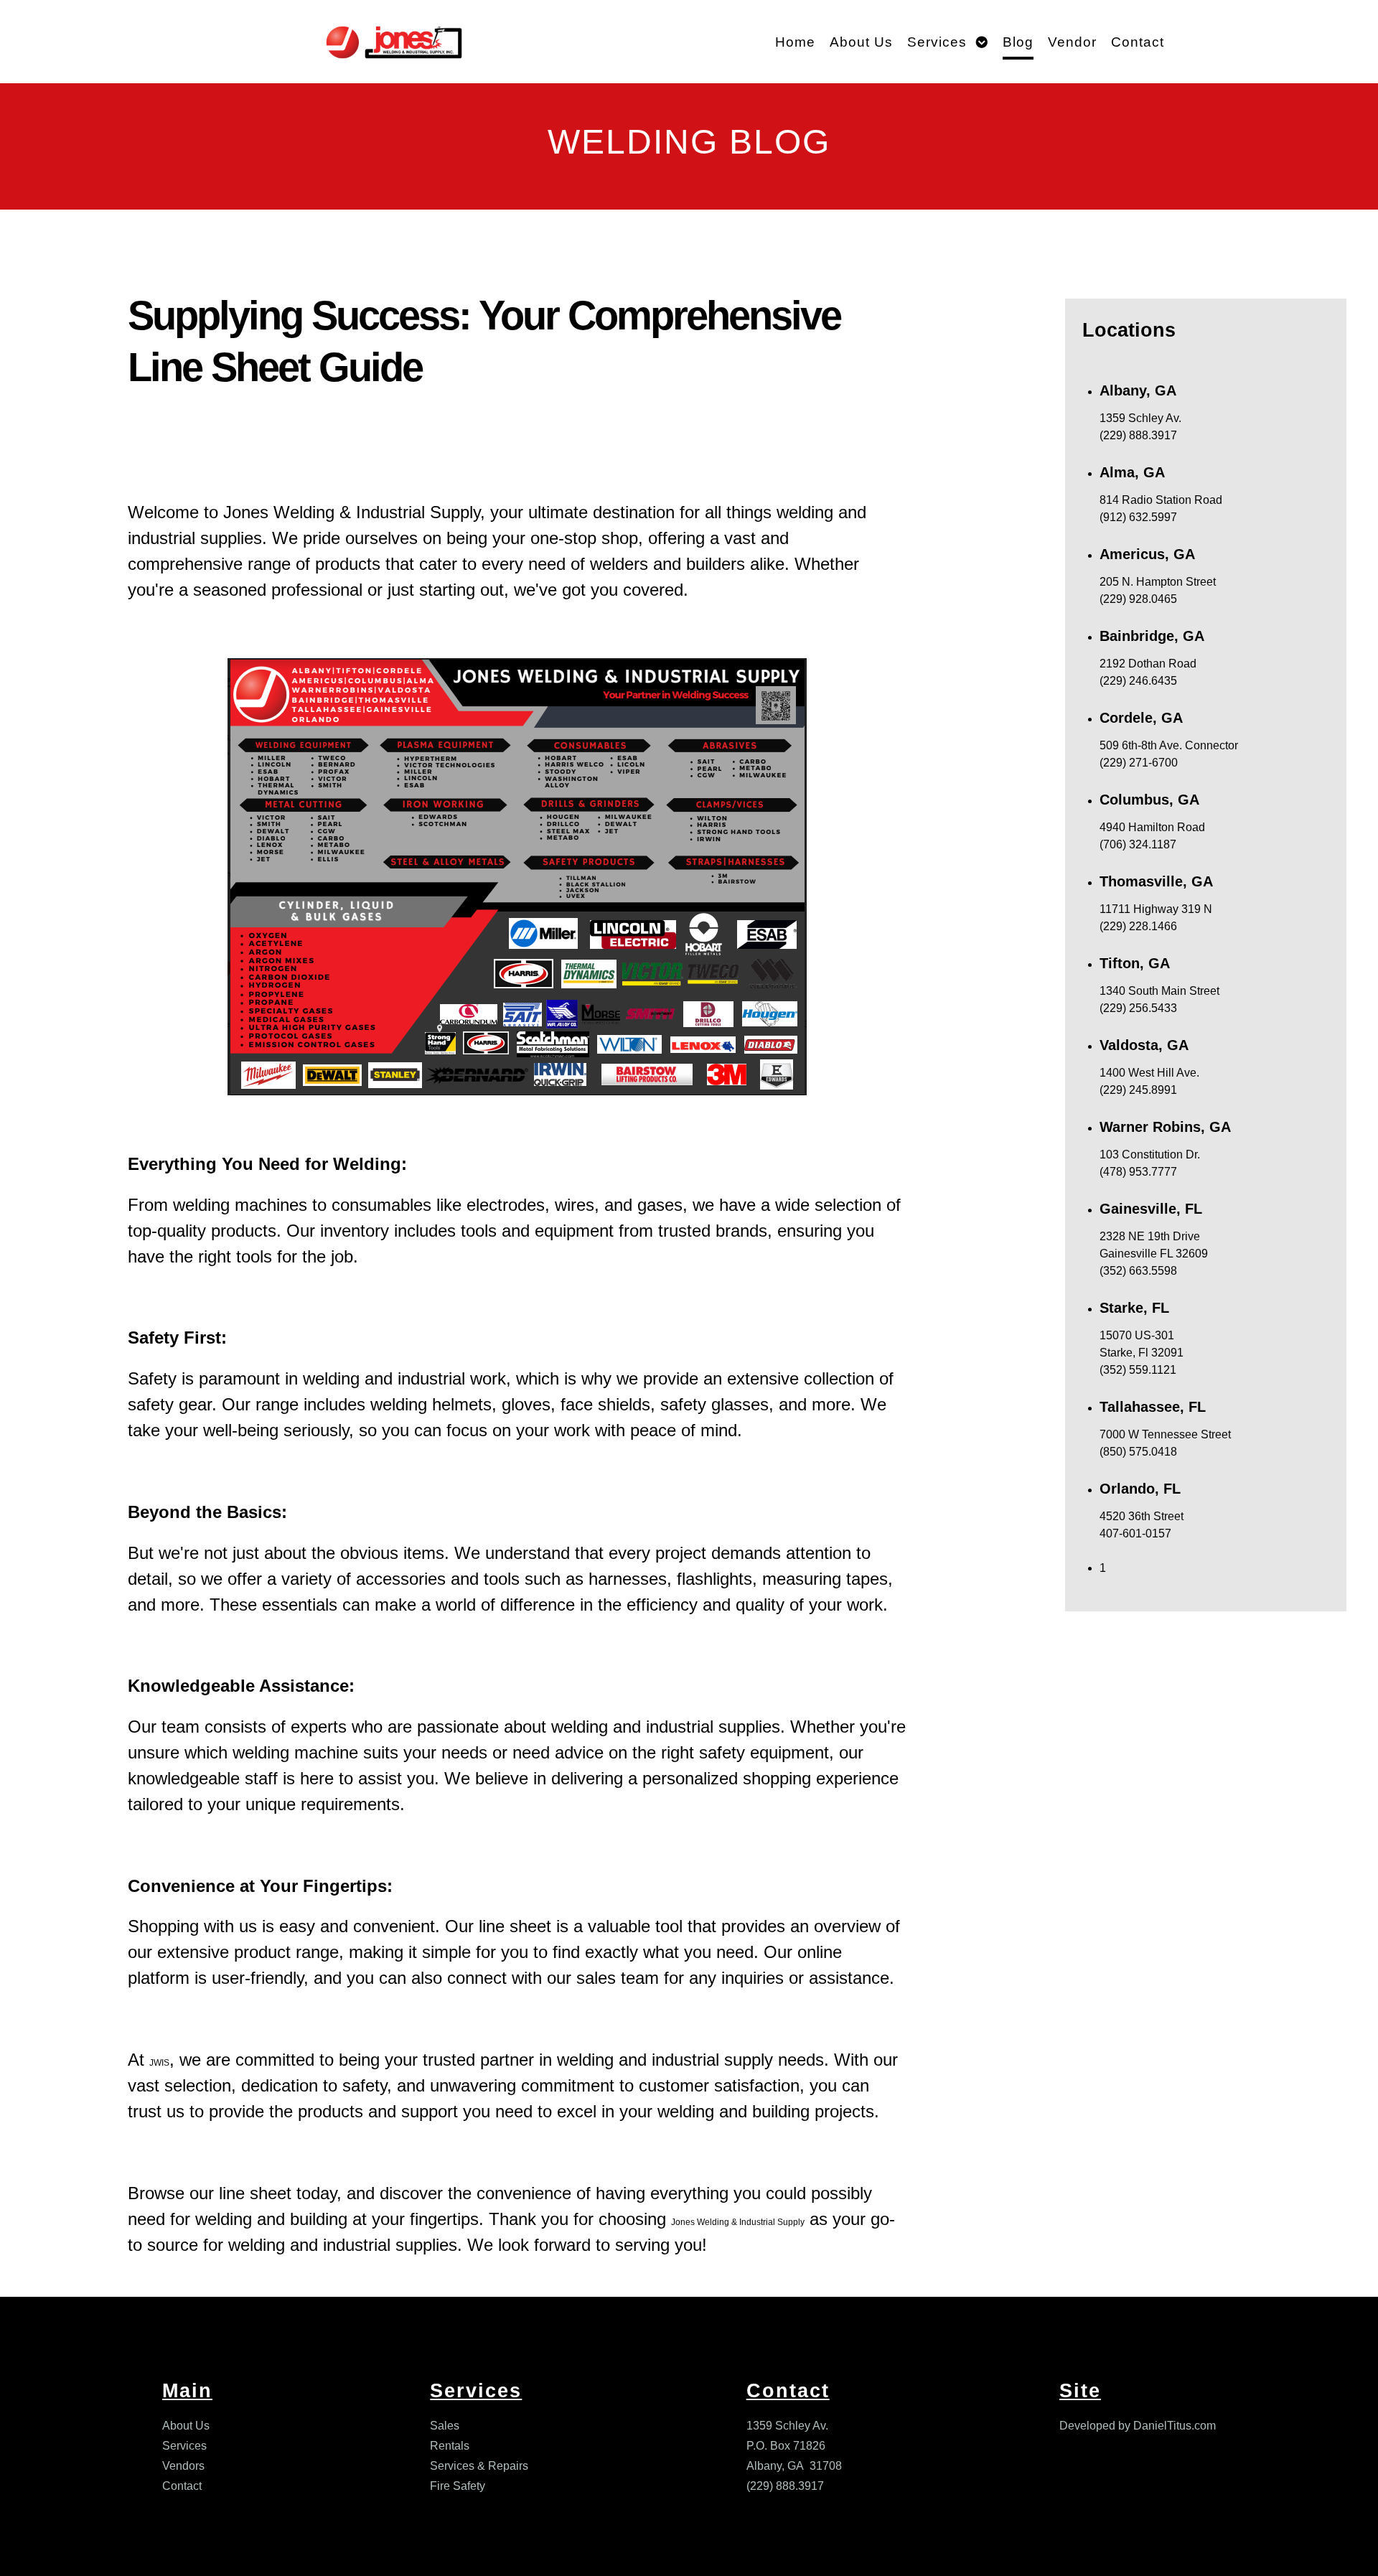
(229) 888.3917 (785, 2486)
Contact (182, 2486)
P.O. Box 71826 (786, 2446)
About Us (186, 2426)
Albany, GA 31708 (794, 2466)
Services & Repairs (479, 2466)
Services (184, 2446)
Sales (445, 2426)
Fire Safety (458, 2486)
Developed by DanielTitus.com (1138, 2426)
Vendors (183, 2466)
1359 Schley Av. (787, 2426)
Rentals (450, 2446)
